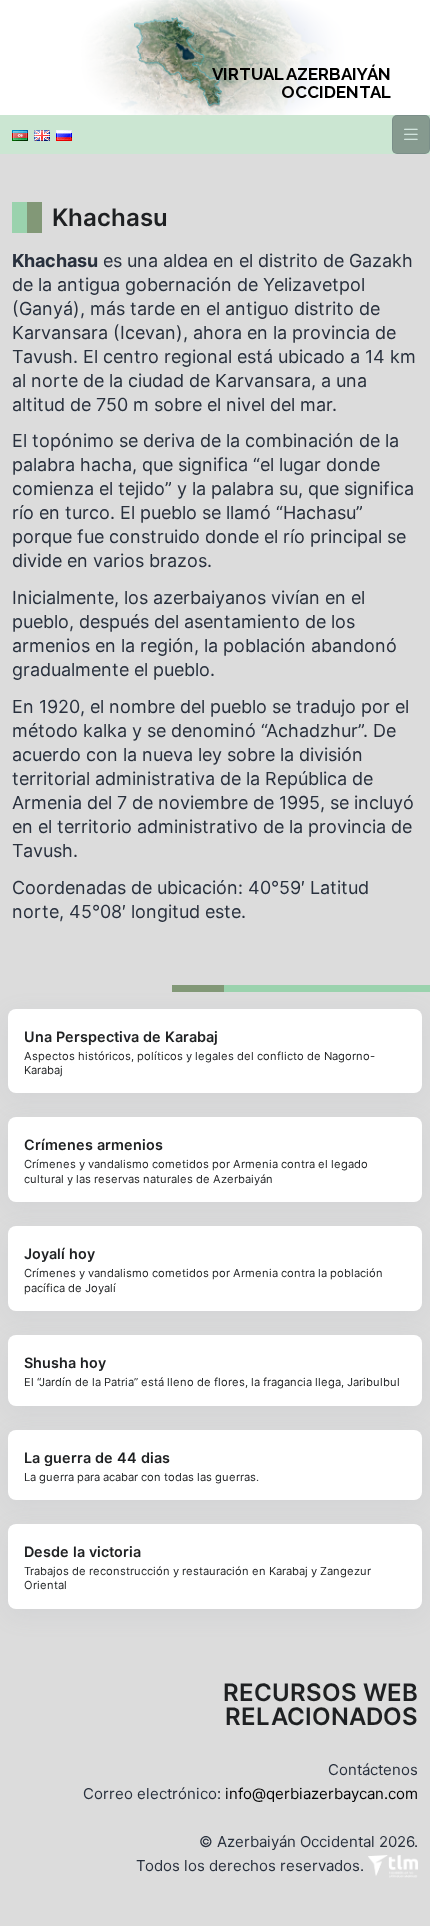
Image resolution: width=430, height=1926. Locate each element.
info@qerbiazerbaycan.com (321, 1793)
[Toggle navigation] (411, 134)
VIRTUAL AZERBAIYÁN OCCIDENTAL (301, 83)
